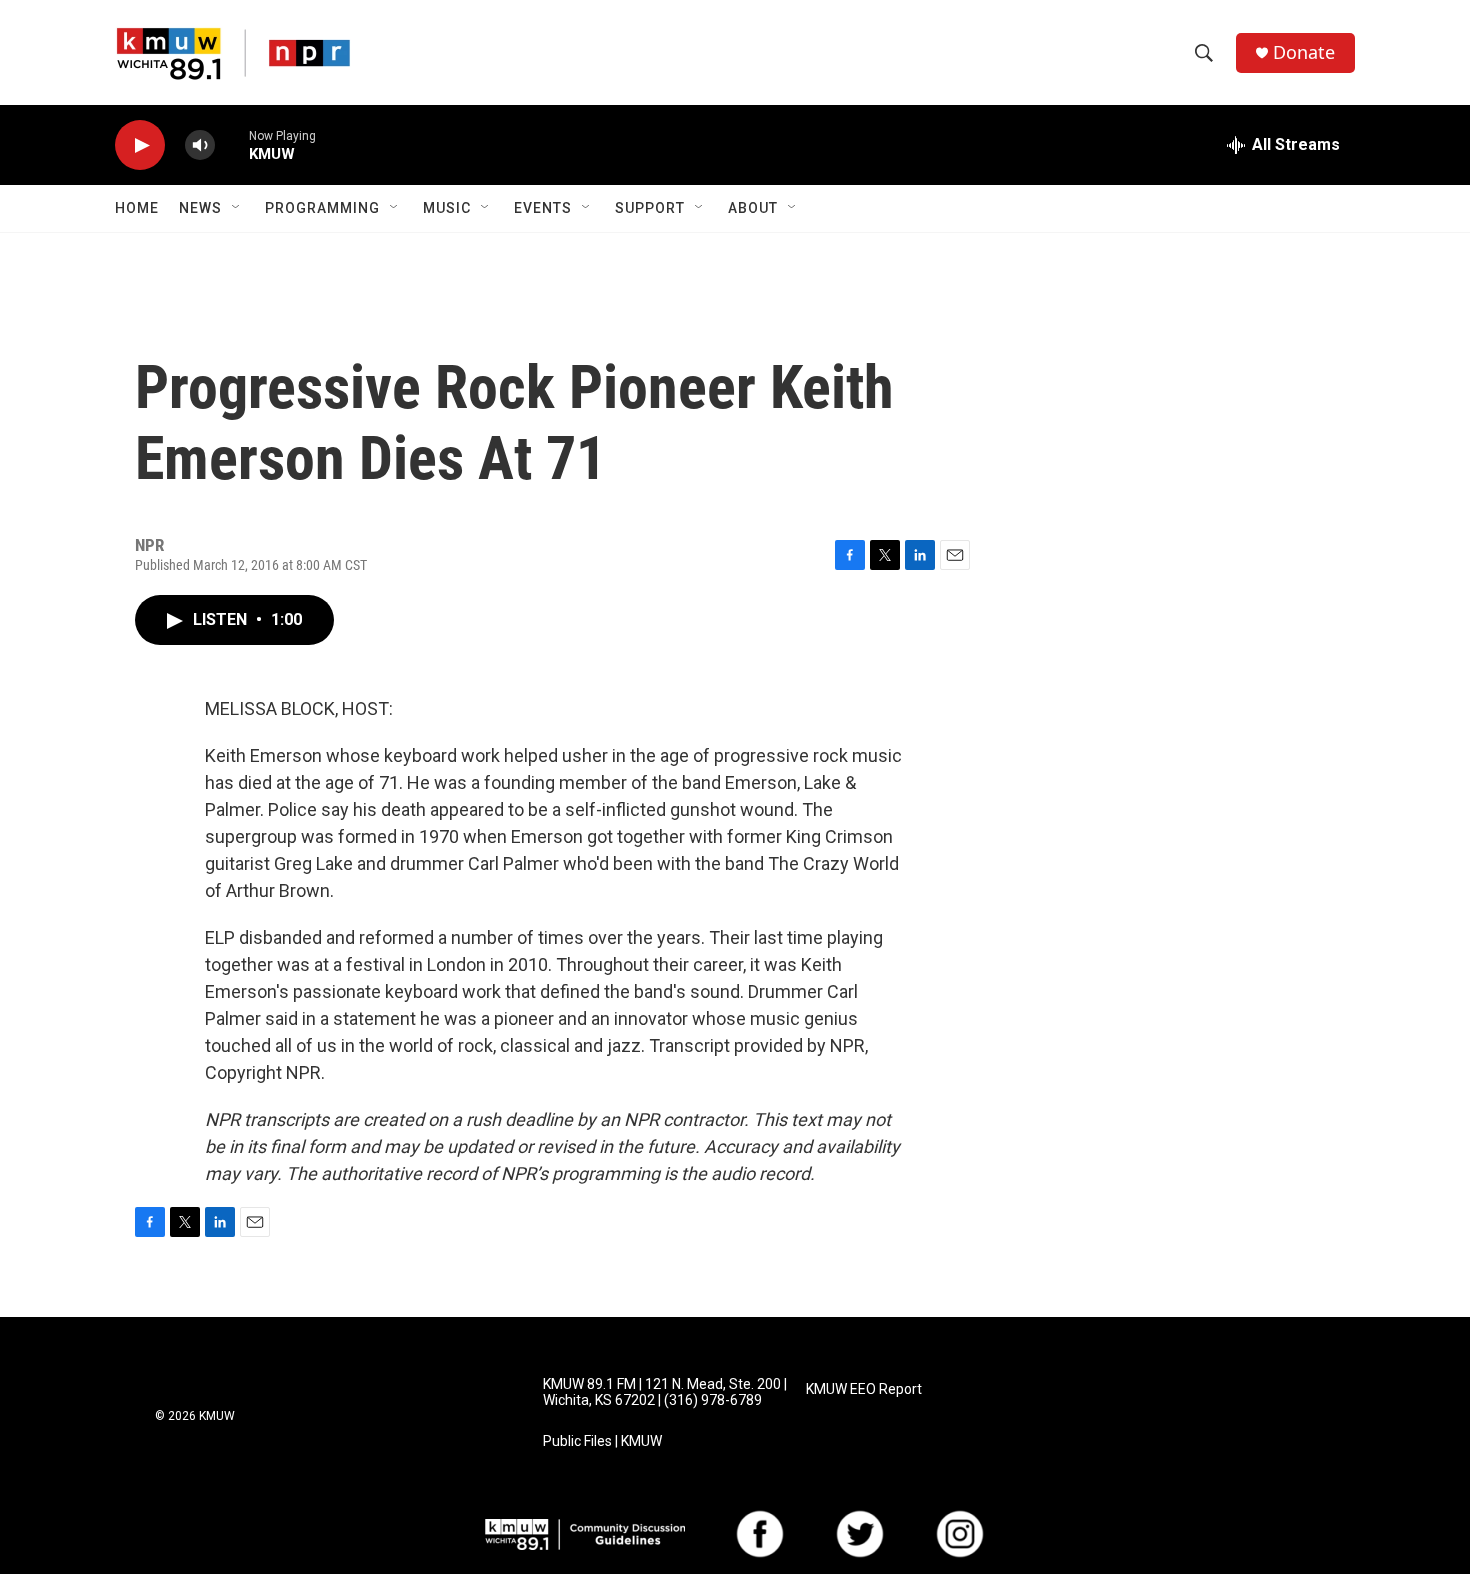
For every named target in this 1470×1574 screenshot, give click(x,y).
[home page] (233, 53)
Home (137, 208)
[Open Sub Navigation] (237, 208)
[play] (140, 145)
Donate (1304, 52)
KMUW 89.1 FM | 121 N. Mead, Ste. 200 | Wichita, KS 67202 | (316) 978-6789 (665, 1392)
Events (543, 208)
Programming (322, 208)
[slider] (232, 144)
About (753, 208)
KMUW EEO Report (864, 1389)
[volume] (200, 145)
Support (650, 208)
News (200, 208)
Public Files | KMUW (602, 1441)
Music (447, 208)
